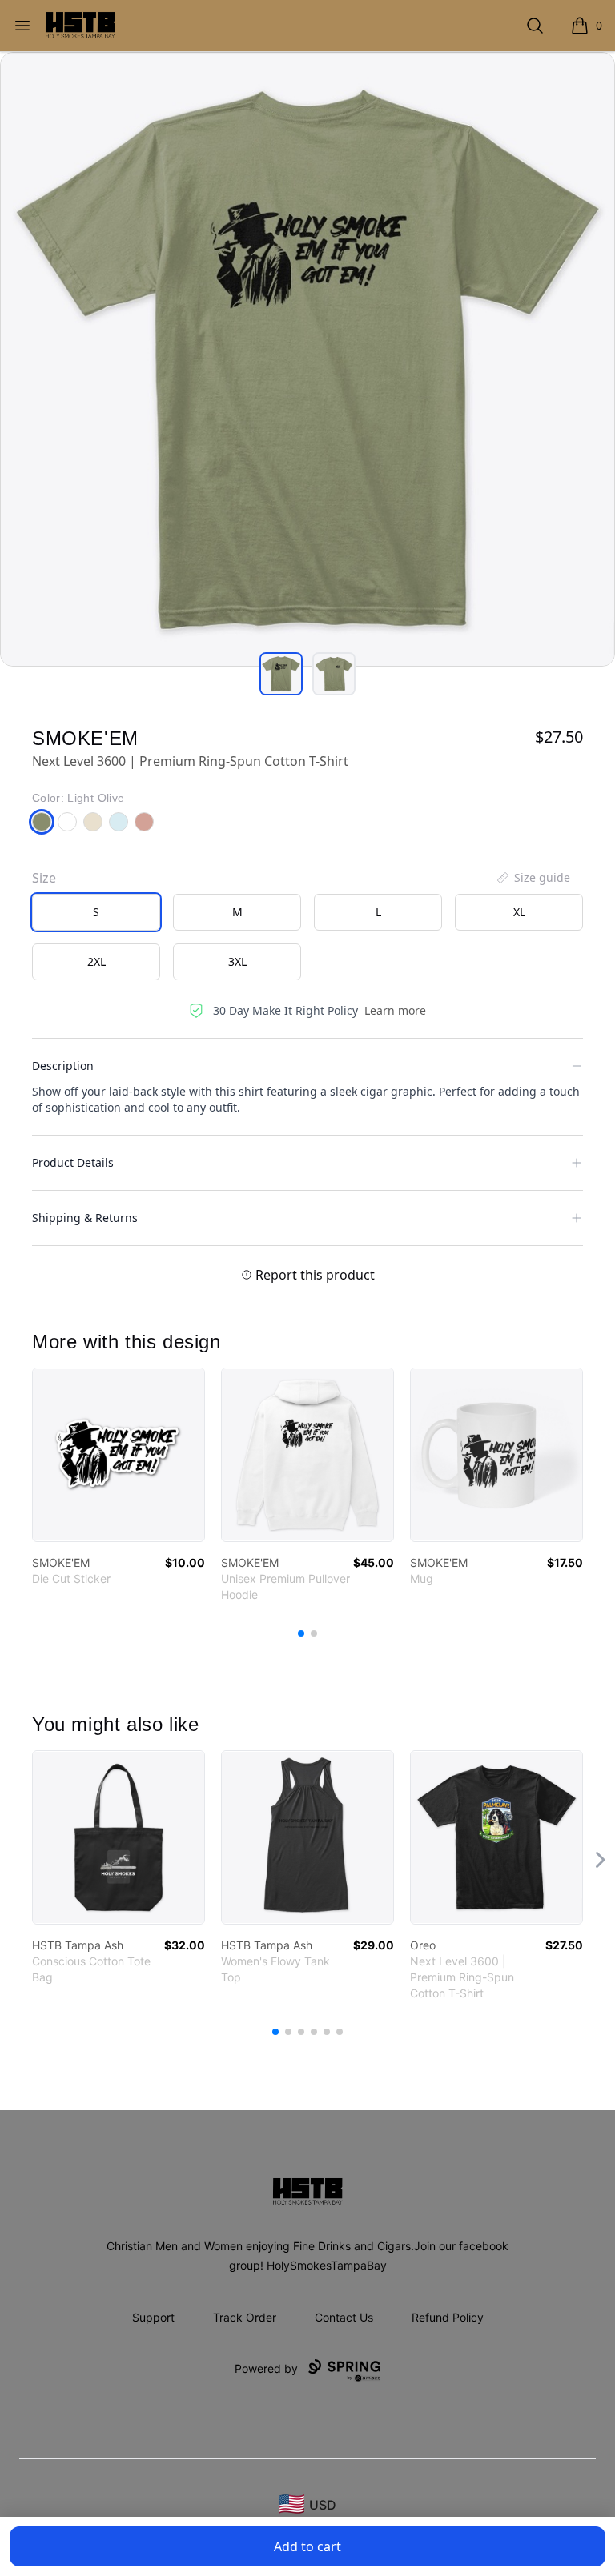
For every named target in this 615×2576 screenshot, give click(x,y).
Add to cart (307, 2546)
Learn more (395, 1010)
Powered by (266, 2368)
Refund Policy (448, 2317)
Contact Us (344, 2317)
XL (519, 912)
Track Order (245, 2317)
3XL (237, 961)
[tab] (281, 674)
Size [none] (44, 878)
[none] (533, 878)
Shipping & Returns (85, 1218)
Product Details (73, 1162)
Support (153, 2317)
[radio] (96, 912)
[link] (119, 1455)
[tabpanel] (307, 359)
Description (63, 1066)
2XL (96, 961)
